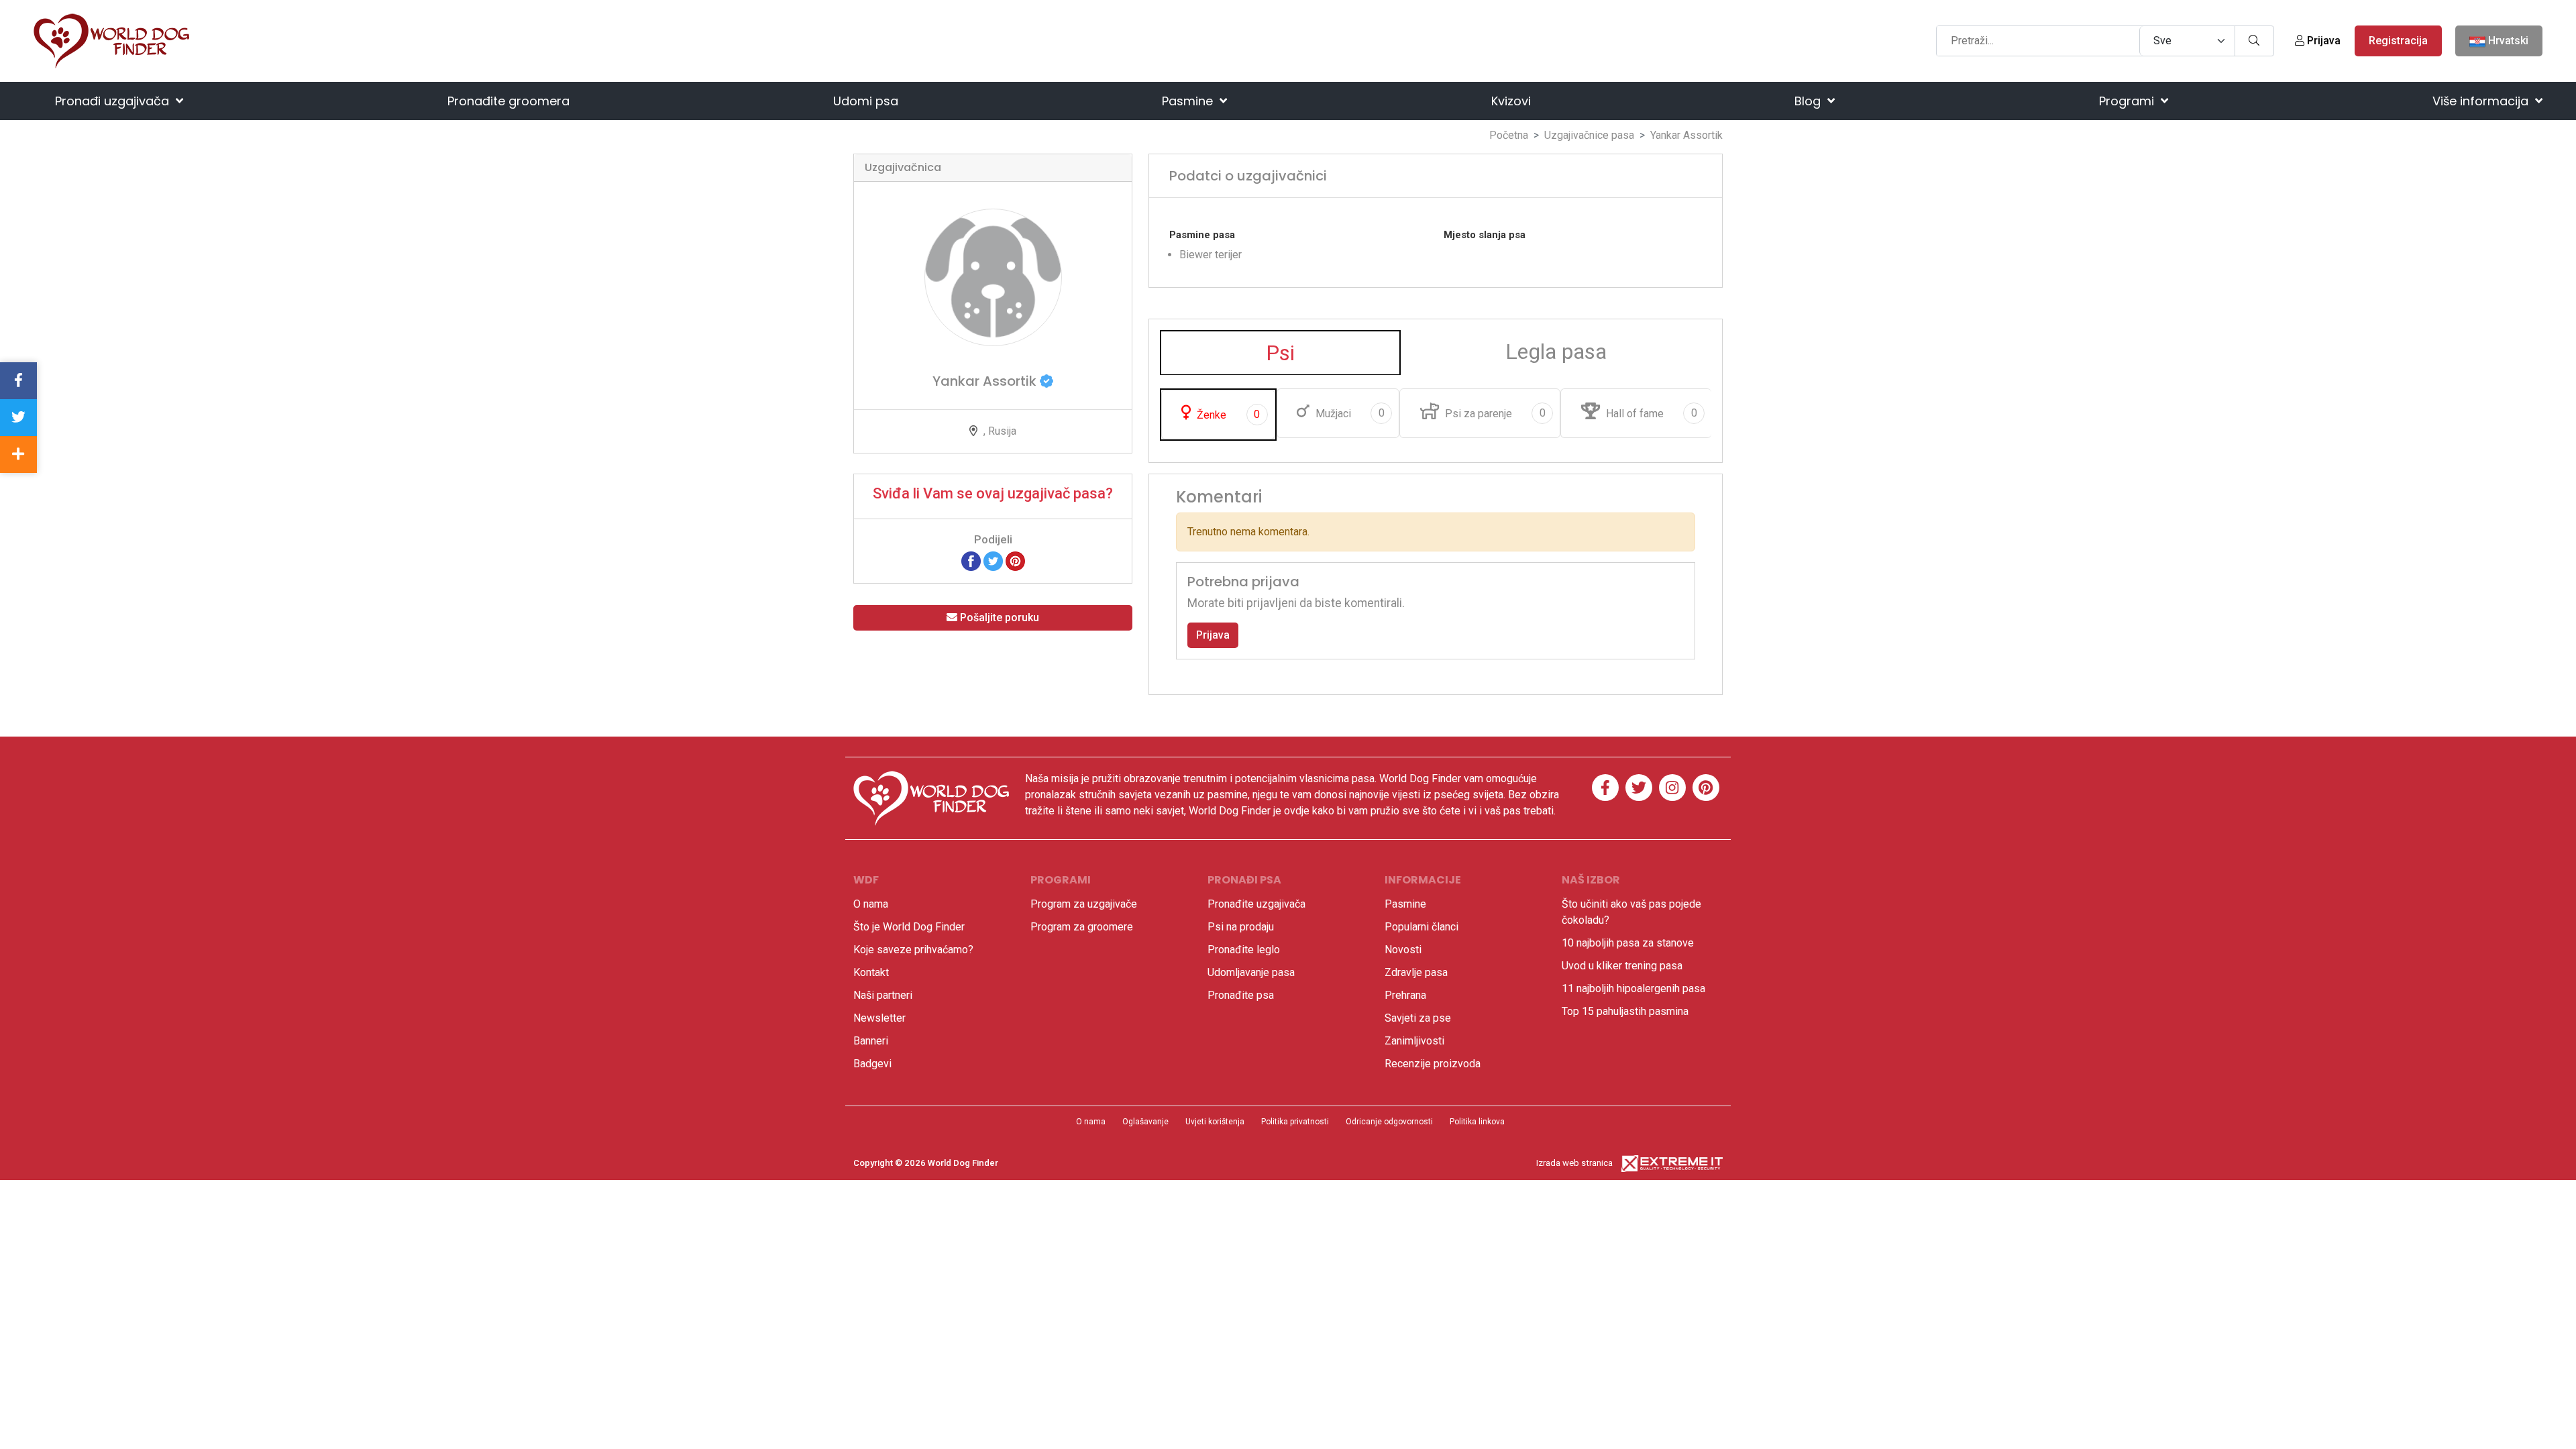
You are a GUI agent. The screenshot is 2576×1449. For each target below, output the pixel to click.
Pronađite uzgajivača (1256, 904)
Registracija (2398, 41)
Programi (2128, 101)
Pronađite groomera (508, 101)
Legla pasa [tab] (1556, 352)
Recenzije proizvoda (1433, 1064)
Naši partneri (883, 995)
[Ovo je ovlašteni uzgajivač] (1046, 381)
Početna (1509, 135)
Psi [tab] (1280, 353)
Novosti (1403, 950)
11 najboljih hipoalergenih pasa (1633, 988)
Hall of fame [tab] (1650, 413)
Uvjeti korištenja (1215, 1122)
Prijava (2322, 41)
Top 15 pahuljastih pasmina (1625, 1011)
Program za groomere (1082, 927)
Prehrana (1405, 995)
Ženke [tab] (1227, 415)
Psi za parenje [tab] (1494, 413)
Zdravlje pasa (1416, 972)
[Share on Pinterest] (1015, 560)
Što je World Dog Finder (909, 927)
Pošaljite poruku (998, 618)
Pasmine (1189, 101)
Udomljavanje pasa (1251, 972)
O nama (871, 904)
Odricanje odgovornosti (1389, 1122)
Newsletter (879, 1018)
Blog (1809, 101)
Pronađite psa (1241, 995)
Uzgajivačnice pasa (1589, 135)
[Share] (18, 454)
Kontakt (871, 972)
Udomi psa (866, 101)
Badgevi (872, 1064)
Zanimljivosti (1414, 1041)
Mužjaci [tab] (1349, 413)
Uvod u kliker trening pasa (1622, 966)
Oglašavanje (1145, 1122)
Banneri (871, 1041)
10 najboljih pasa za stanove (1628, 943)
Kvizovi (1511, 101)
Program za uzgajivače (1084, 904)
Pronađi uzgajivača (114, 101)
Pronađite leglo (1244, 950)
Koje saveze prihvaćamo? (913, 950)
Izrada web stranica (1574, 1163)
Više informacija (2482, 101)
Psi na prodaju (1241, 927)
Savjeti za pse (1418, 1018)
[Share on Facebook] (971, 560)
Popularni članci (1421, 927)
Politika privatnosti (1295, 1122)
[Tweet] (993, 560)
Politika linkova (1477, 1122)
